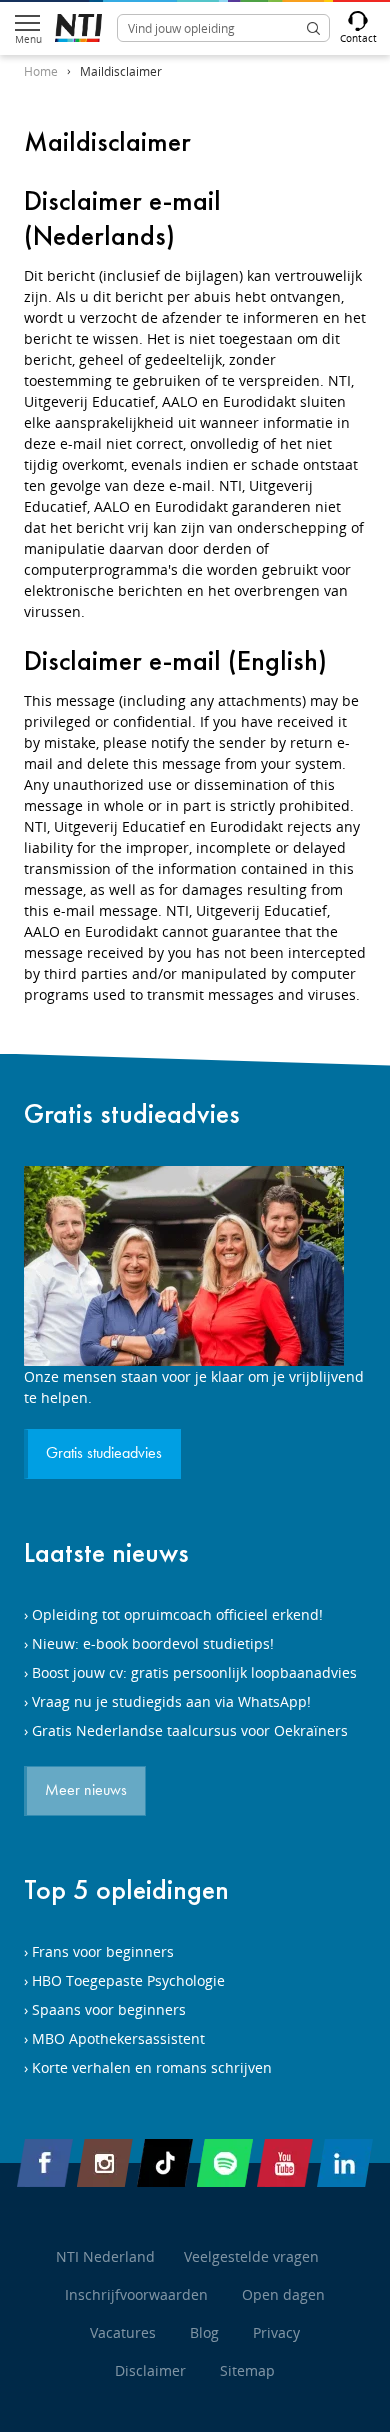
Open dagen (283, 2294)
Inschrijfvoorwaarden (136, 2294)
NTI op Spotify (225, 2163)
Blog (204, 2332)
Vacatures (123, 2332)
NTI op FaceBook (45, 2163)
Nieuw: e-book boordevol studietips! (153, 1643)
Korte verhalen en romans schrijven (152, 2067)
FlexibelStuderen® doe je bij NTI (78, 28)
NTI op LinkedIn (345, 2163)
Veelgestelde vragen (251, 2256)
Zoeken (313, 28)
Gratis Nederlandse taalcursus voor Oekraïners (190, 1730)
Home (41, 71)
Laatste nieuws (106, 1552)
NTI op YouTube (285, 2163)
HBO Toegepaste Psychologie (128, 1980)
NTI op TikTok (165, 2163)
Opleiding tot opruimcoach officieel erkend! (177, 1614)
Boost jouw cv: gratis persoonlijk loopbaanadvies (194, 1672)
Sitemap (247, 2370)
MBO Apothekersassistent (118, 2038)
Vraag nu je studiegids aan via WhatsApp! (171, 1701)
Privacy (276, 2332)
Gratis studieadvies (132, 1113)
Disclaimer (150, 2370)
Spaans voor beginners (109, 2009)
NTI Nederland (105, 2256)
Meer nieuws (86, 1791)
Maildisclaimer (121, 71)
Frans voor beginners (103, 1951)
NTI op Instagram (105, 2163)
